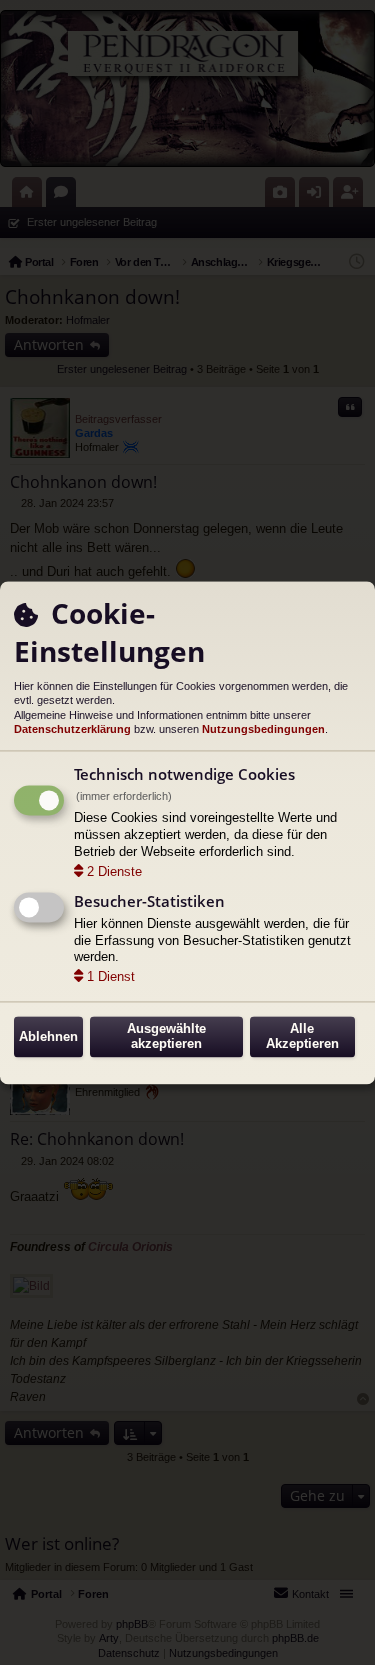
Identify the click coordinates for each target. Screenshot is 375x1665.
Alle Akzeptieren (302, 1037)
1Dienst (111, 977)
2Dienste (114, 871)
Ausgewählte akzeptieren (166, 1037)
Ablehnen (48, 1036)
